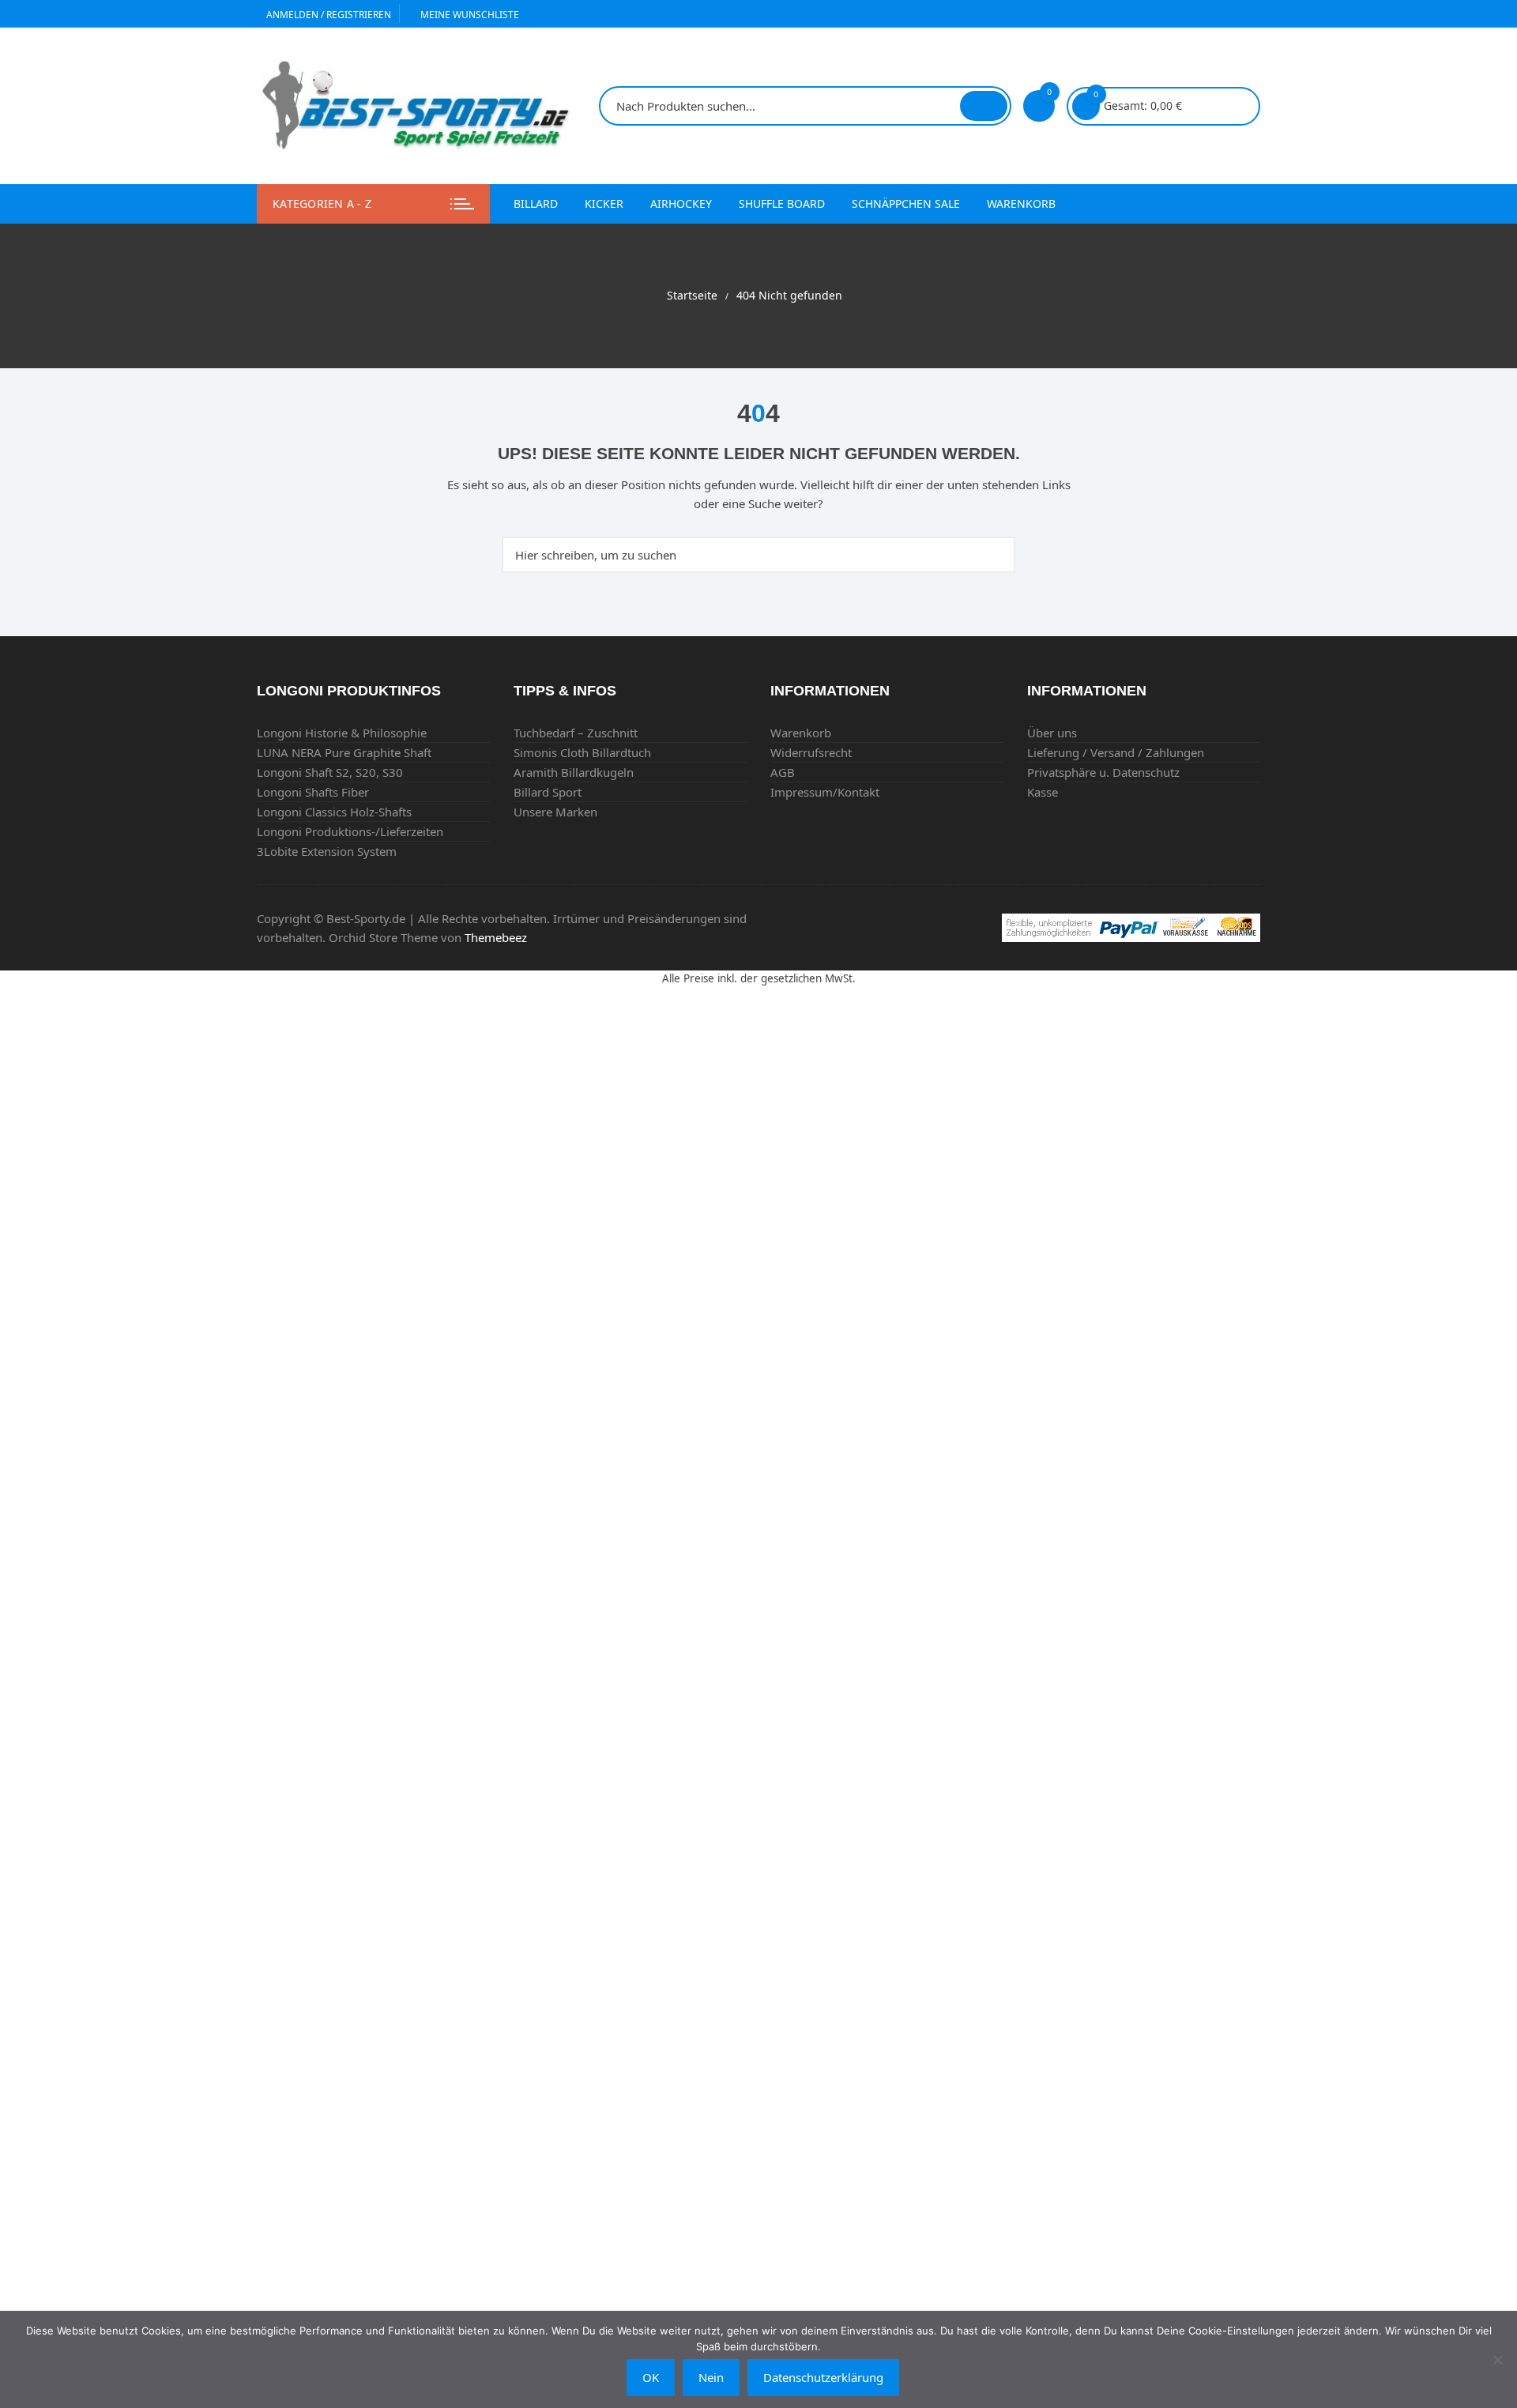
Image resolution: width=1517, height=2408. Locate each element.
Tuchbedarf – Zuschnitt (576, 733)
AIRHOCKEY (681, 203)
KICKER (604, 203)
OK (651, 2377)
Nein (711, 2377)
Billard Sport (548, 792)
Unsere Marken (555, 812)
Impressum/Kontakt (825, 792)
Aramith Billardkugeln (574, 772)
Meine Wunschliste (469, 15)
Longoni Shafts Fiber (313, 792)
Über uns (1052, 733)
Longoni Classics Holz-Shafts (334, 812)
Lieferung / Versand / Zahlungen (1116, 752)
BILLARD (536, 203)
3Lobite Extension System (327, 851)
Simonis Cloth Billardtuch (582, 752)
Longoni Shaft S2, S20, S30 (330, 772)
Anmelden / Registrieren (327, 15)
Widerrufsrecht (811, 752)
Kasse (1043, 792)
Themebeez (496, 937)
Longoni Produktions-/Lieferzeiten (350, 831)
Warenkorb (1021, 203)
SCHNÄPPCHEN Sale (906, 203)
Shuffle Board (782, 203)
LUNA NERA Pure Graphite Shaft (344, 752)
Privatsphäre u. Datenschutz (1103, 772)
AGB (783, 772)
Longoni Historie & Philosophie (342, 733)
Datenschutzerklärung (823, 2377)
